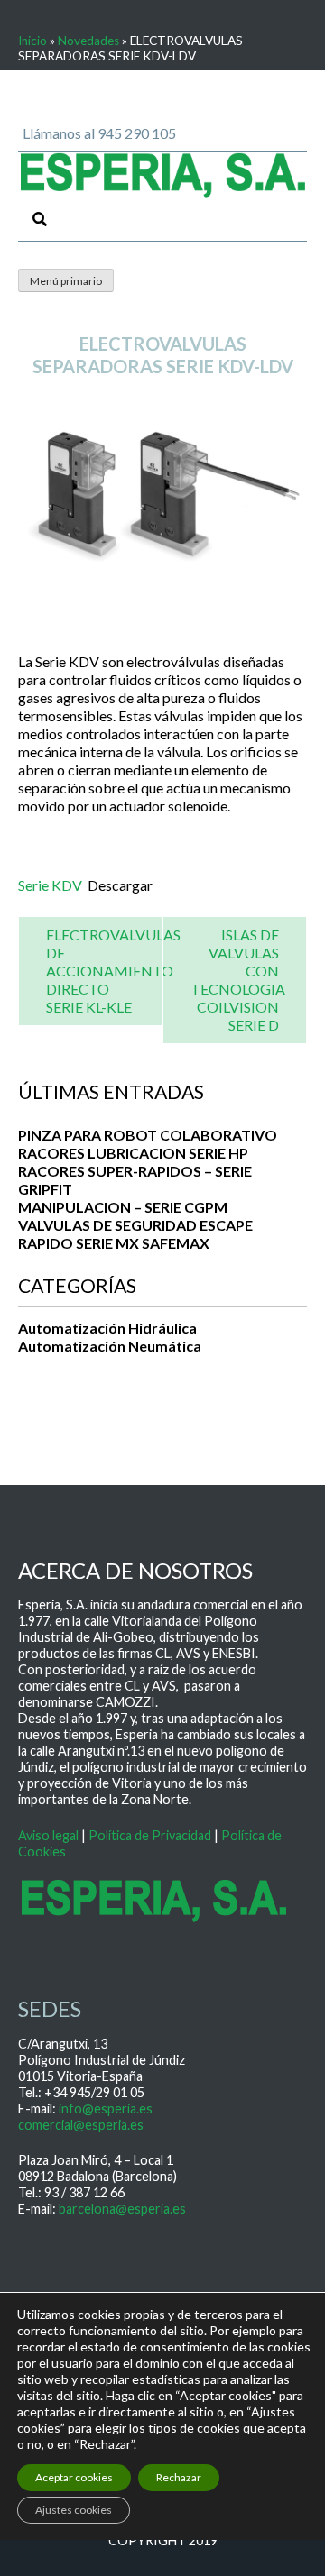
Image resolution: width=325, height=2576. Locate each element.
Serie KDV (50, 885)
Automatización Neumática (110, 1346)
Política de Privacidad (150, 1835)
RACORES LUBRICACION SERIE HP (133, 1153)
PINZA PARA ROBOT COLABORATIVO (148, 1135)
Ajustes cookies (74, 2510)
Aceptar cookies (74, 2477)
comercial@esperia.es (81, 2125)
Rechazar (179, 2477)
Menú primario (66, 281)
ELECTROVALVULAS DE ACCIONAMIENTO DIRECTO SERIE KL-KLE (113, 971)
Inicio (32, 41)
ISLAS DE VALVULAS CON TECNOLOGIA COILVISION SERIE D (238, 980)
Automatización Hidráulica (107, 1328)
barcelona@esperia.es (122, 2209)
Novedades (88, 41)
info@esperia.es (106, 2108)
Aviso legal (48, 1835)
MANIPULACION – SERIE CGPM (123, 1207)
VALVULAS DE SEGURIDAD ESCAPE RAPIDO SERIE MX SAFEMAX (135, 1234)
